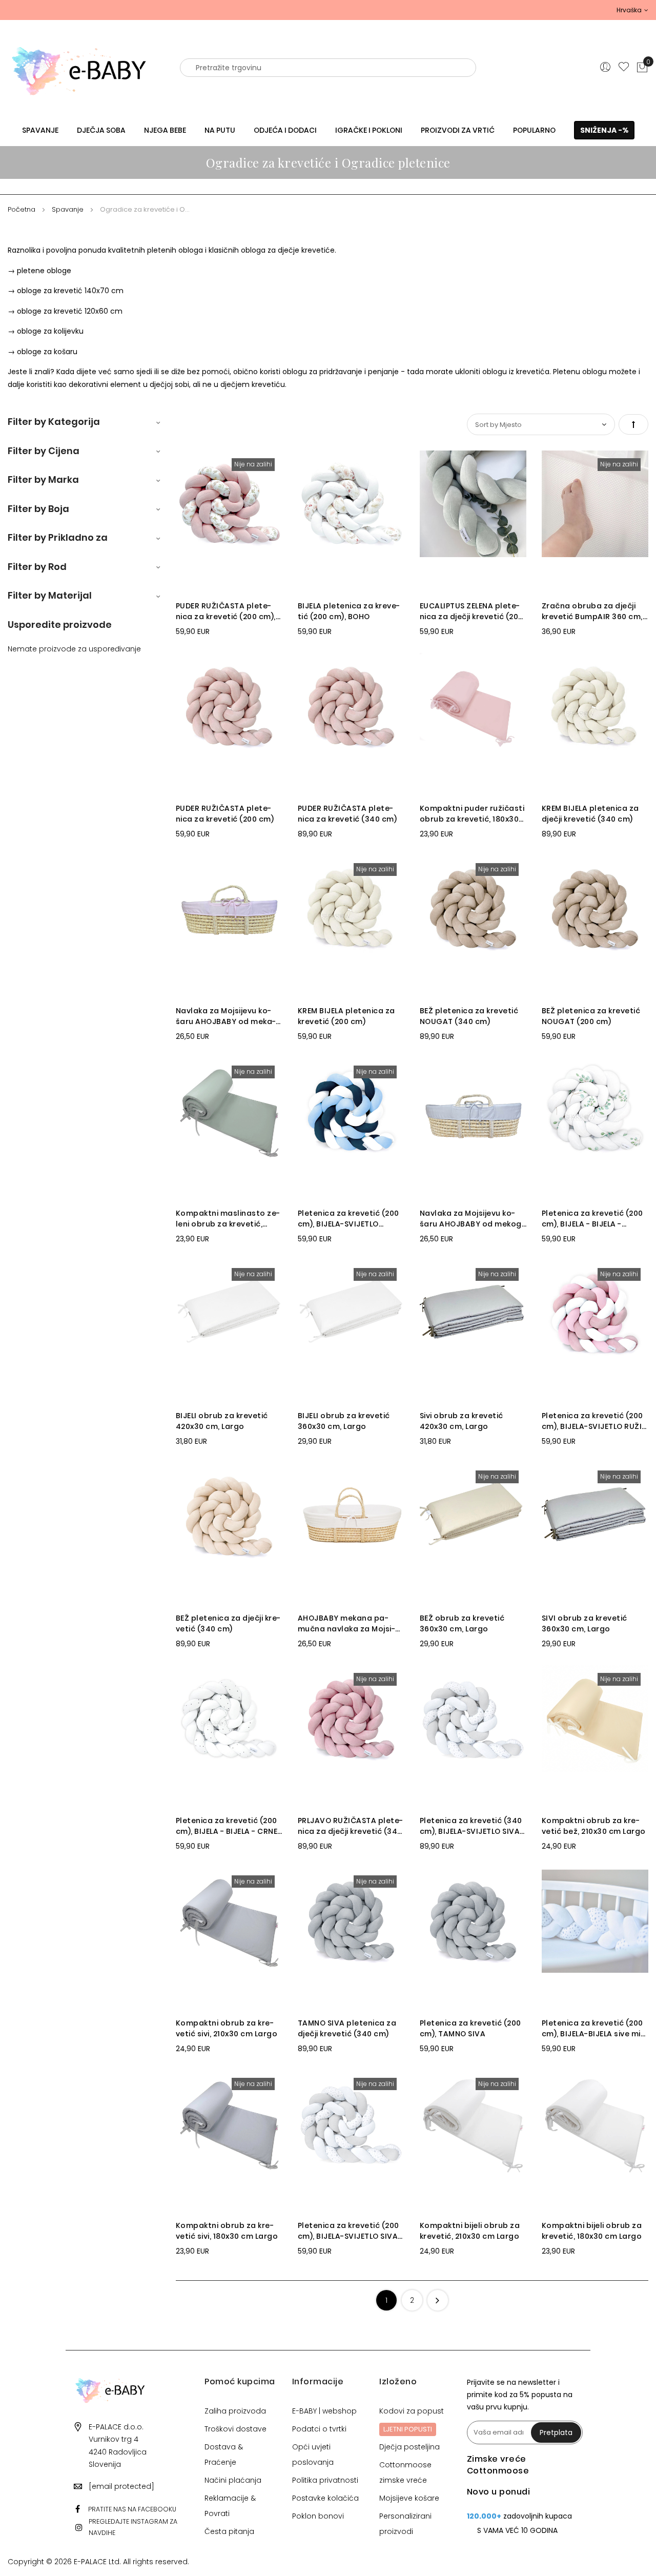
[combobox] (328, 68)
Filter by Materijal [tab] (50, 595)
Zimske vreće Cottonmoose (498, 2465)
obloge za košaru (47, 352)
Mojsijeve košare (409, 2498)
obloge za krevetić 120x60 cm (70, 311)
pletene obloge (44, 271)
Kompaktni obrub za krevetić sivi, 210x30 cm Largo (227, 2028)
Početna (23, 209)
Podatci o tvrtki (319, 2429)
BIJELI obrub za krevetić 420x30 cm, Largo (222, 1421)
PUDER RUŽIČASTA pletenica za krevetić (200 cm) (225, 814)
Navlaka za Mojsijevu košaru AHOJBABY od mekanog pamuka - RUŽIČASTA (226, 1016)
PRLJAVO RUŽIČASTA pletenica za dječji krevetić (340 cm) (351, 1826)
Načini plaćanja (233, 2480)
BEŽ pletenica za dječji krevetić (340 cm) (228, 1623)
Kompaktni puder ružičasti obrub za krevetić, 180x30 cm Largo (472, 814)
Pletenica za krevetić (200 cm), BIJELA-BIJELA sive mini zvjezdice (594, 2029)
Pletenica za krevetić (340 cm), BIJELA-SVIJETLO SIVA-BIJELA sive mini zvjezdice (472, 1826)
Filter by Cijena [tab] (44, 451)
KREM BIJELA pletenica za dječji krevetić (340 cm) (590, 814)
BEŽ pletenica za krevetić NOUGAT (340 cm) (469, 1016)
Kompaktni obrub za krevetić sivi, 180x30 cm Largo (227, 2231)
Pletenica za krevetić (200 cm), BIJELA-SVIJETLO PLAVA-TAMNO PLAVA (348, 1219)
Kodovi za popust (412, 2411)
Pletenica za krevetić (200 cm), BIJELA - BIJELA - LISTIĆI (592, 1219)
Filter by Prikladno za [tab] (58, 537)
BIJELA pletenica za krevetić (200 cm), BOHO (349, 611)
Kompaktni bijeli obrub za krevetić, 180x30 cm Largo (592, 2231)
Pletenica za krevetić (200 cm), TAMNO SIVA (470, 2028)
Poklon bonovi (318, 2516)
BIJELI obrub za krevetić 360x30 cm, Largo (344, 1421)
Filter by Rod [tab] (37, 567)
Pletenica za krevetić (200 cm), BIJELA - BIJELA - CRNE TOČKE (227, 1826)
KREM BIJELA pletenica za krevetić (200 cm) (346, 1016)
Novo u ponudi (499, 2492)
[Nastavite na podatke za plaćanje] (438, 2300)
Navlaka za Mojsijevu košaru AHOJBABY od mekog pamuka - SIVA (471, 1219)
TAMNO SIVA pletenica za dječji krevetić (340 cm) (347, 2028)
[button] (632, 10)
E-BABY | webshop (324, 2411)
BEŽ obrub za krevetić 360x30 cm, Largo (462, 1623)
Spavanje (69, 209)
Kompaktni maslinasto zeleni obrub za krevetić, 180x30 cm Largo (228, 1219)
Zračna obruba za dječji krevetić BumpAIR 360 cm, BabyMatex (592, 611)
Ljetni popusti (408, 2429)
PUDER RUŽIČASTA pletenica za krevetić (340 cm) (347, 814)
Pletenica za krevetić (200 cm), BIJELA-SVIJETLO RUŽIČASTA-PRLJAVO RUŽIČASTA (594, 1421)
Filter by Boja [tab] (38, 509)
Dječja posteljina (409, 2447)
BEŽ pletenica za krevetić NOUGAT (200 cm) (591, 1016)
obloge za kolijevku (50, 331)
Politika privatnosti (325, 2480)
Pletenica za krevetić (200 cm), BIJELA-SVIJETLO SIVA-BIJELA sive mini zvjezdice (350, 2231)
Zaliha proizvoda (235, 2411)
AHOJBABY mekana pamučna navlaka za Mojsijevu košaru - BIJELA (346, 1624)
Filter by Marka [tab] (43, 479)
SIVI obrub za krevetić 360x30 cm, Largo (585, 1623)
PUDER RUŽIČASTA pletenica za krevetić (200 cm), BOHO (226, 611)
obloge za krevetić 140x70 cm (70, 291)
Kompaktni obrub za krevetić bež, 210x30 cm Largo (594, 1826)
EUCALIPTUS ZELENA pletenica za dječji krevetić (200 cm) (471, 611)
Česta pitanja (229, 2531)
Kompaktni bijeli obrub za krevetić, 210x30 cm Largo (470, 2231)
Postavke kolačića (325, 2498)
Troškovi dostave (235, 2429)
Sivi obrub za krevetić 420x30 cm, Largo (462, 1421)
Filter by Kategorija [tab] (54, 422)
